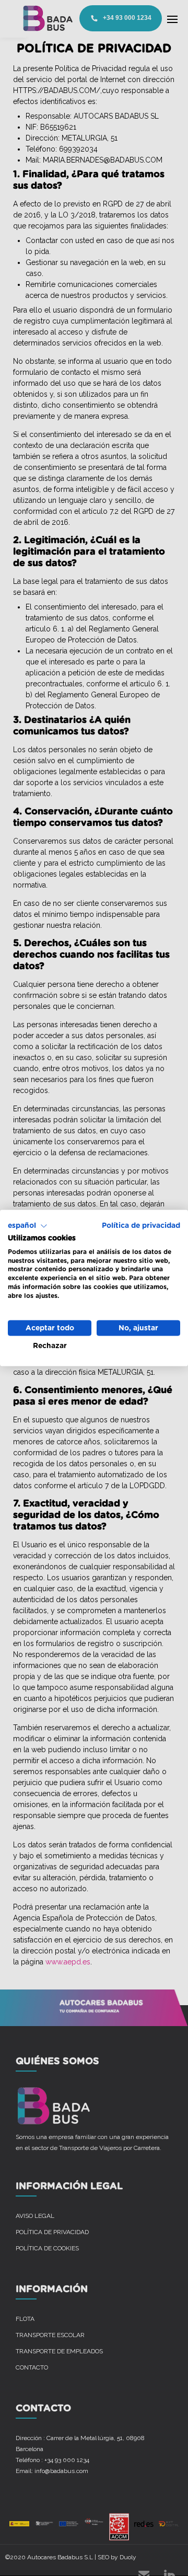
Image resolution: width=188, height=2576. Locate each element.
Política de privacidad (141, 1226)
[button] (28, 1226)
